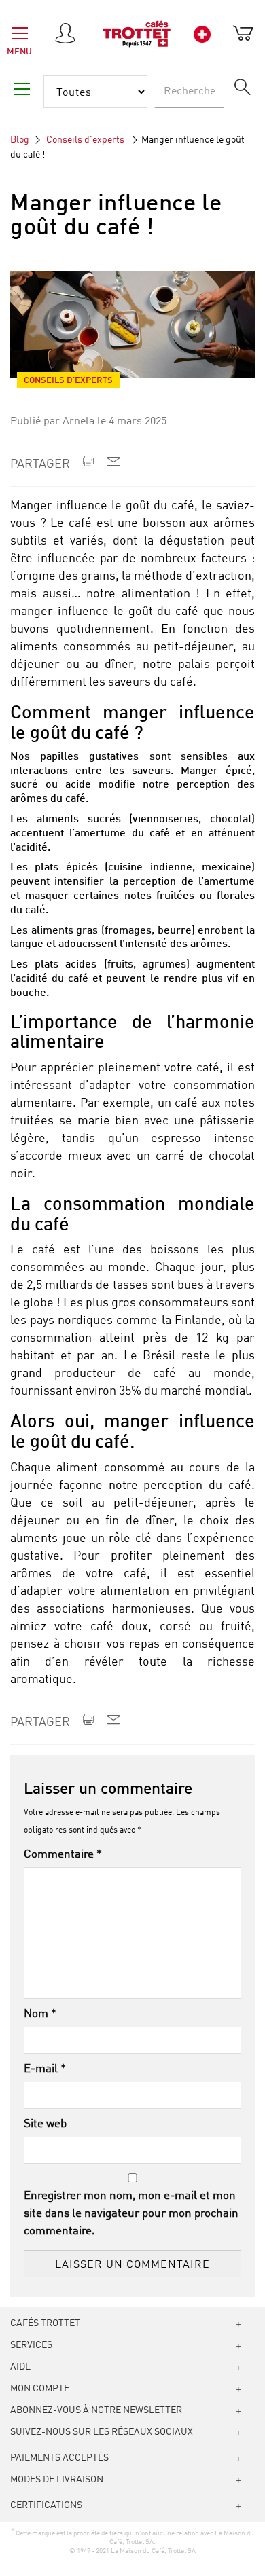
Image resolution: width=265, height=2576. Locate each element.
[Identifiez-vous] (68, 34)
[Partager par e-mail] (113, 464)
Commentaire (63, 1855)
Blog (20, 140)
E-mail (45, 2069)
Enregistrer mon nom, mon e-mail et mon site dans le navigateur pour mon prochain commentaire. (131, 2214)
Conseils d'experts (86, 140)
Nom (40, 2014)
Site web (45, 2124)
